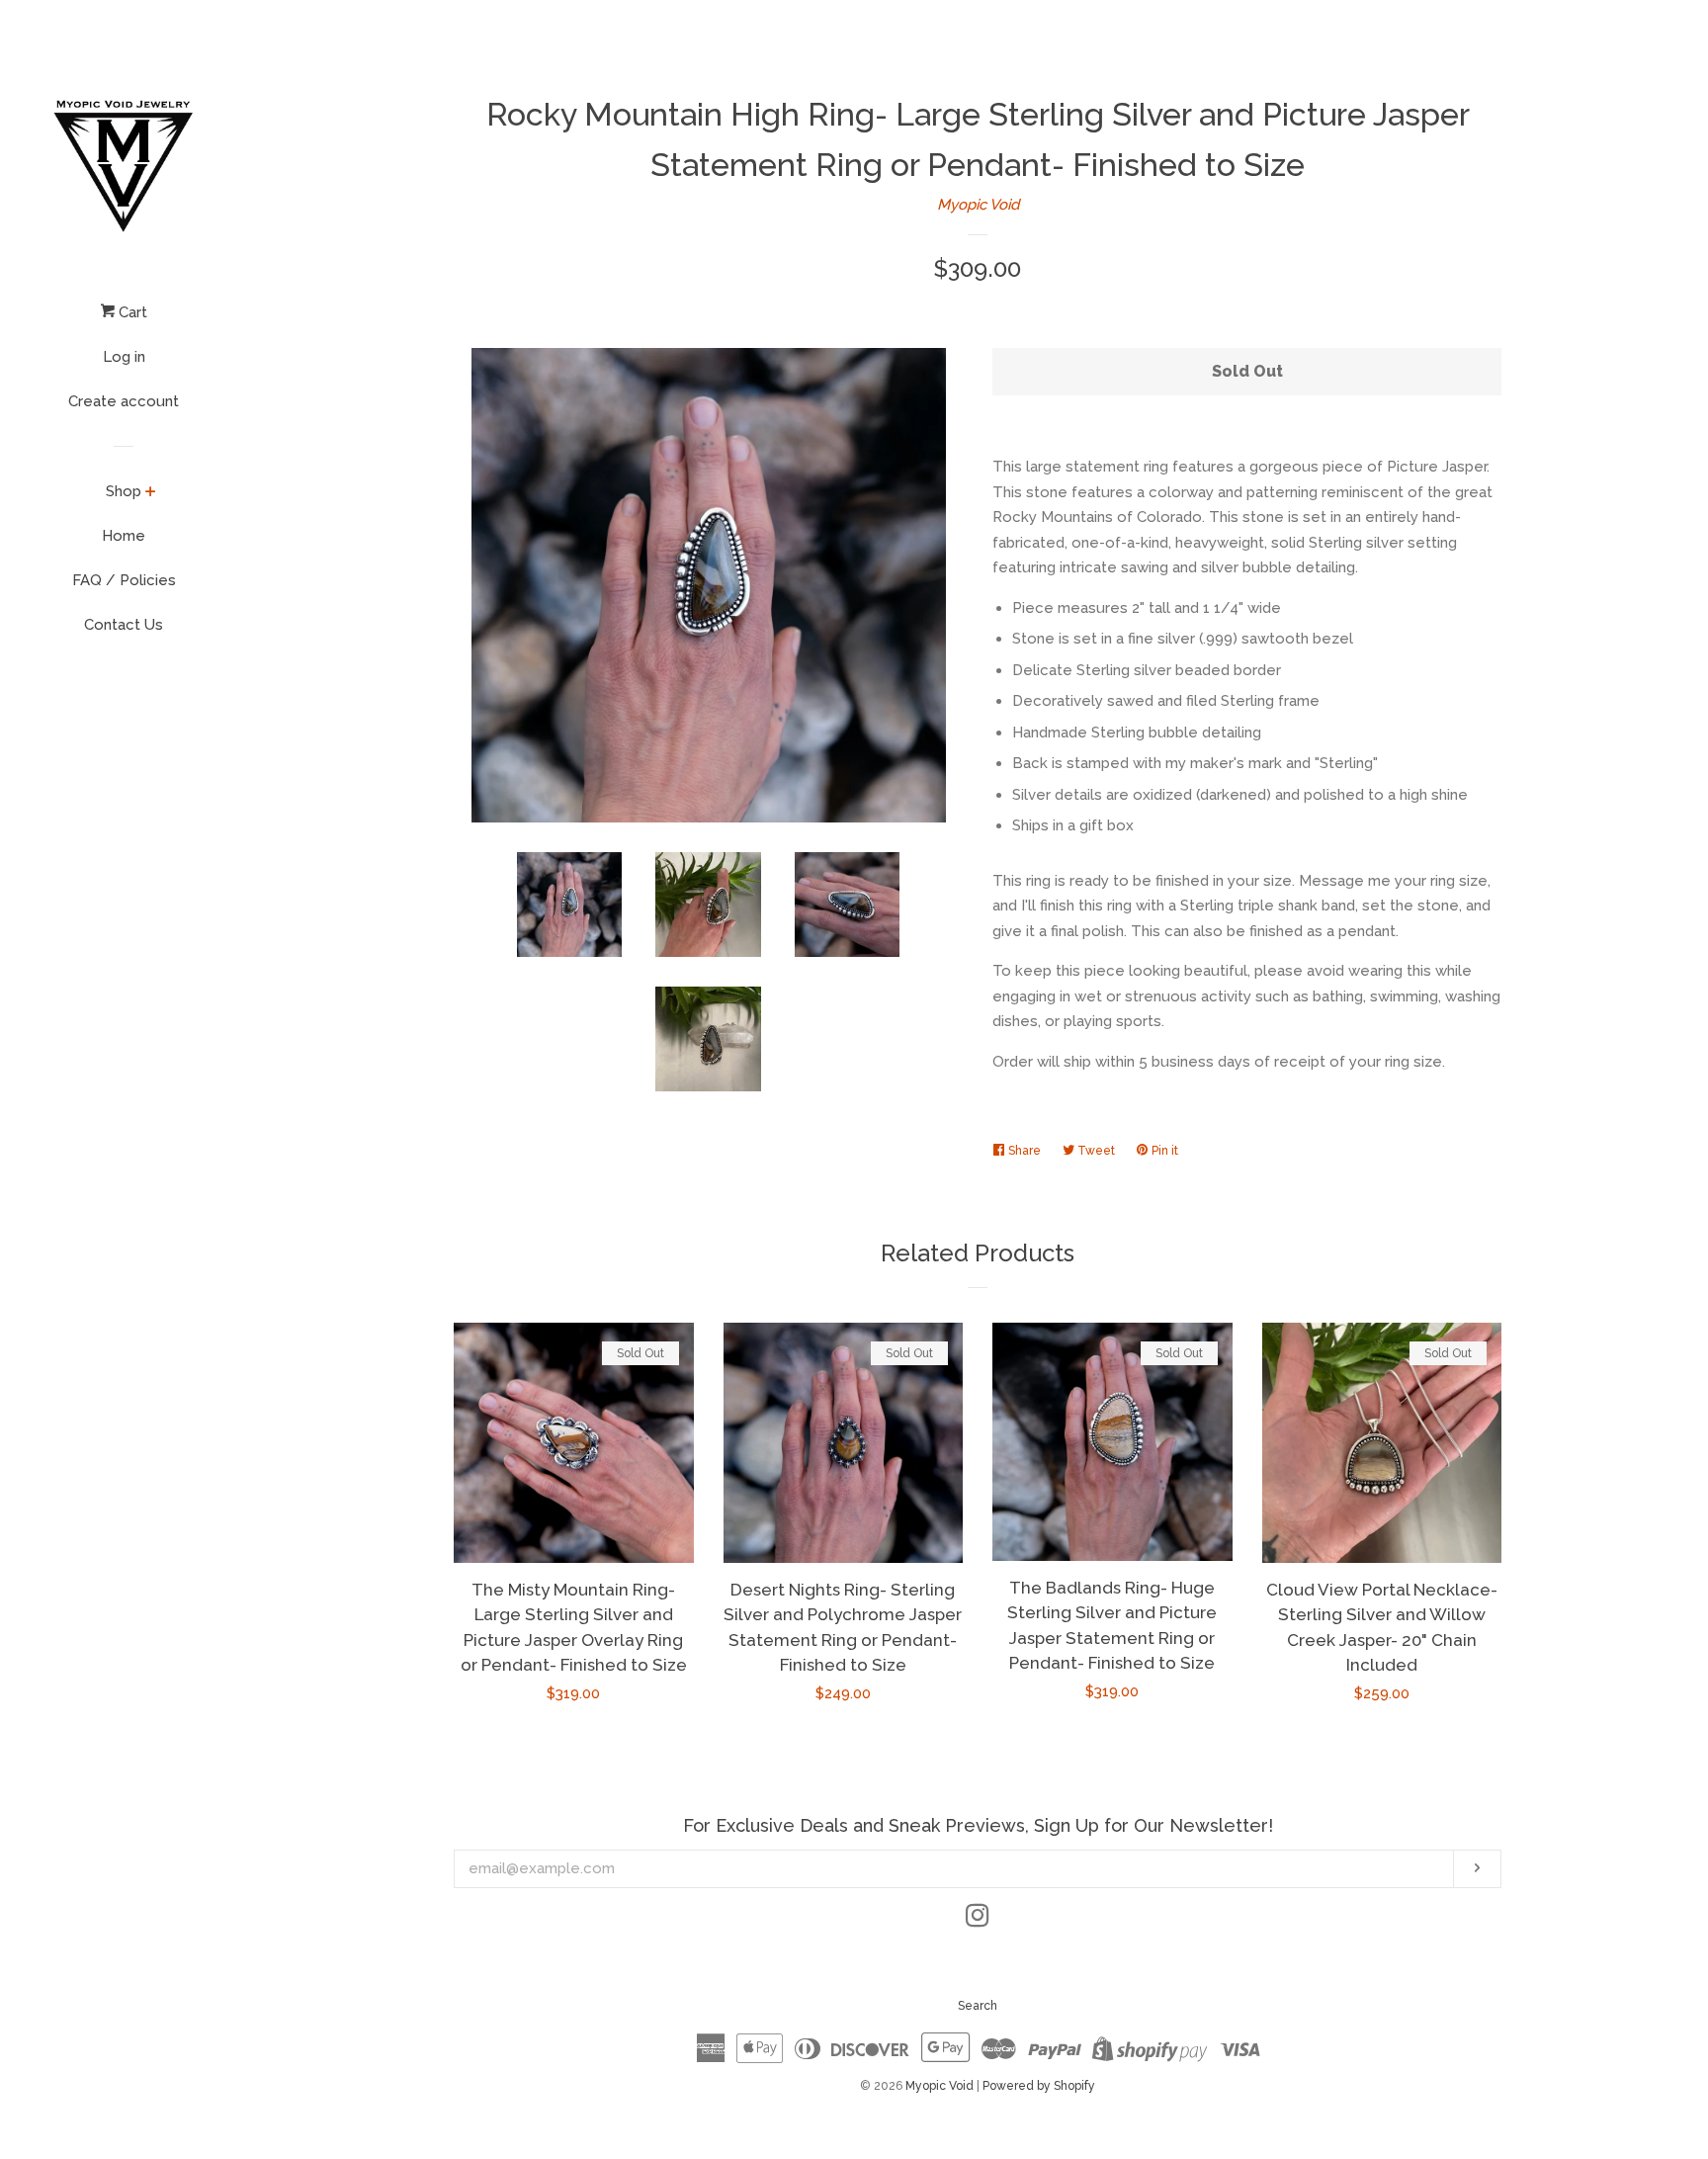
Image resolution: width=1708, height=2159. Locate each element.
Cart (131, 312)
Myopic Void (978, 205)
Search (978, 2006)
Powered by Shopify (1039, 2086)
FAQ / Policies (124, 580)
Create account (124, 401)
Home (124, 536)
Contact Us (124, 625)
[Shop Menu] (151, 493)
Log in (124, 357)
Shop (124, 491)
